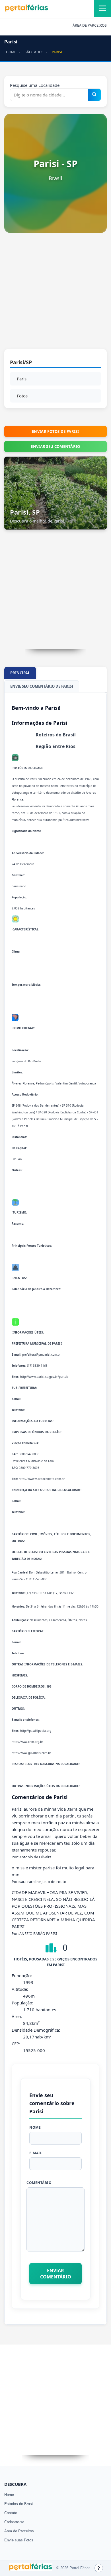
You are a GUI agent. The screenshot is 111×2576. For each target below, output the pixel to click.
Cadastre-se (14, 2522)
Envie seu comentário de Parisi (42, 686)
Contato (11, 2513)
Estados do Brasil (19, 2504)
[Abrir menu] (102, 9)
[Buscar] (94, 95)
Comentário (39, 2183)
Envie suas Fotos (19, 2540)
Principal (20, 673)
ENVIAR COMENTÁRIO (56, 2274)
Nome (35, 2127)
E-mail (36, 2153)
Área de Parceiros (19, 2531)
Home (9, 2495)
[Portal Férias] (26, 10)
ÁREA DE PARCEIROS (90, 25)
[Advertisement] (55, 294)
